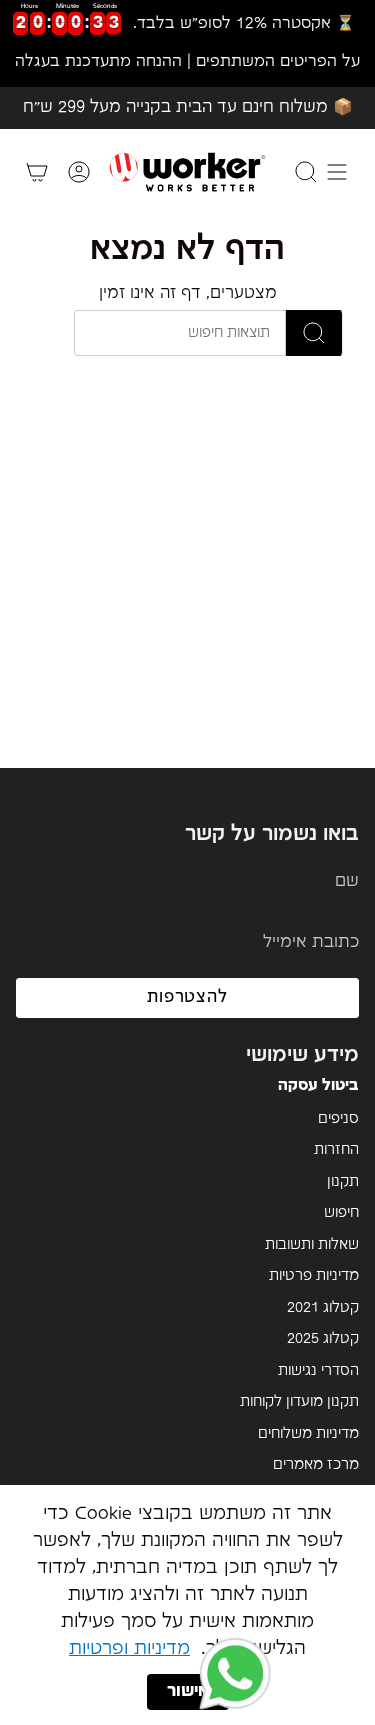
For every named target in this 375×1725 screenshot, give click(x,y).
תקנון (343, 1182)
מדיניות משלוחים (308, 1434)
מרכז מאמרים (316, 1465)
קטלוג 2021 (323, 1308)
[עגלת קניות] (37, 172)
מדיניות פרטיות (314, 1276)
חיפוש (341, 1213)
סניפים (338, 1119)
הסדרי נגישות (318, 1371)
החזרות (336, 1150)
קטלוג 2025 (323, 1339)
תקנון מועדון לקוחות (299, 1402)
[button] (235, 1675)
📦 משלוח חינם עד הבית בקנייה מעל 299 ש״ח (188, 107)
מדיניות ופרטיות (129, 1648)
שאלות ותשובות (312, 1245)
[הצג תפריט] (337, 172)
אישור (188, 1691)
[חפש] (314, 333)
